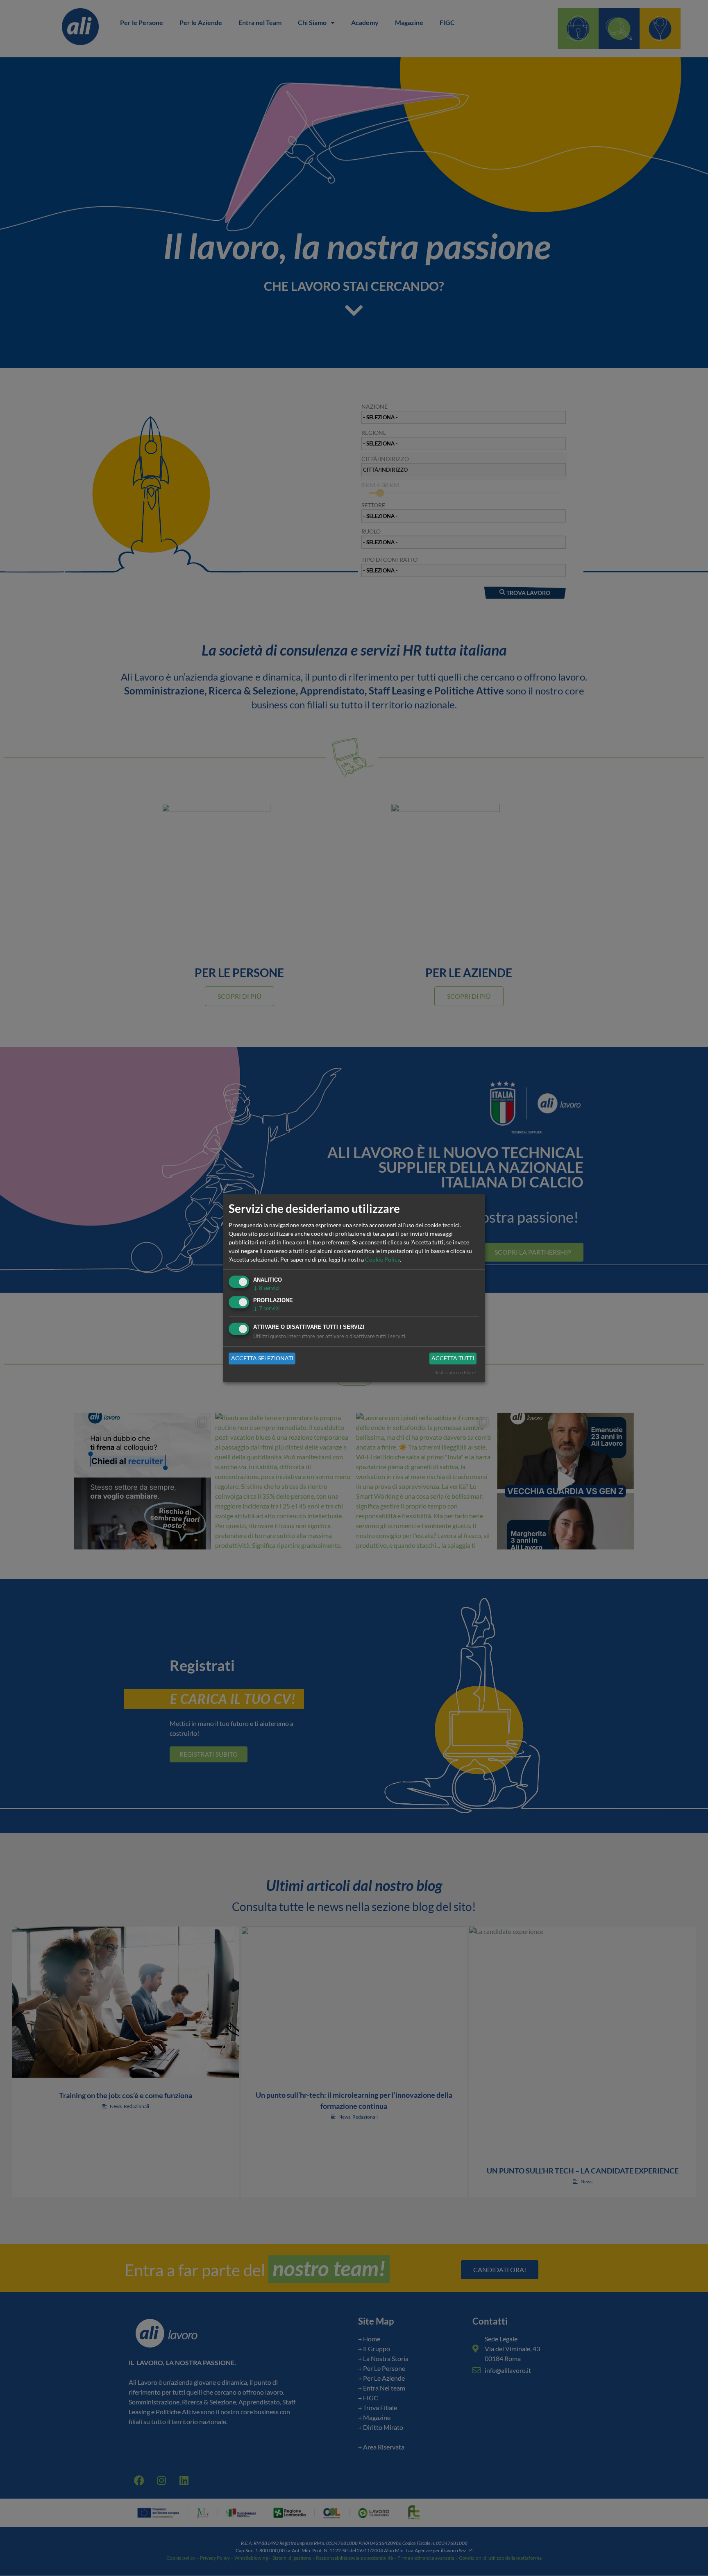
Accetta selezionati (262, 1358)
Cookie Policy (382, 1260)
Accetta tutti (453, 1358)
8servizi (267, 1288)
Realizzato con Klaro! (455, 1372)
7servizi (267, 1308)
